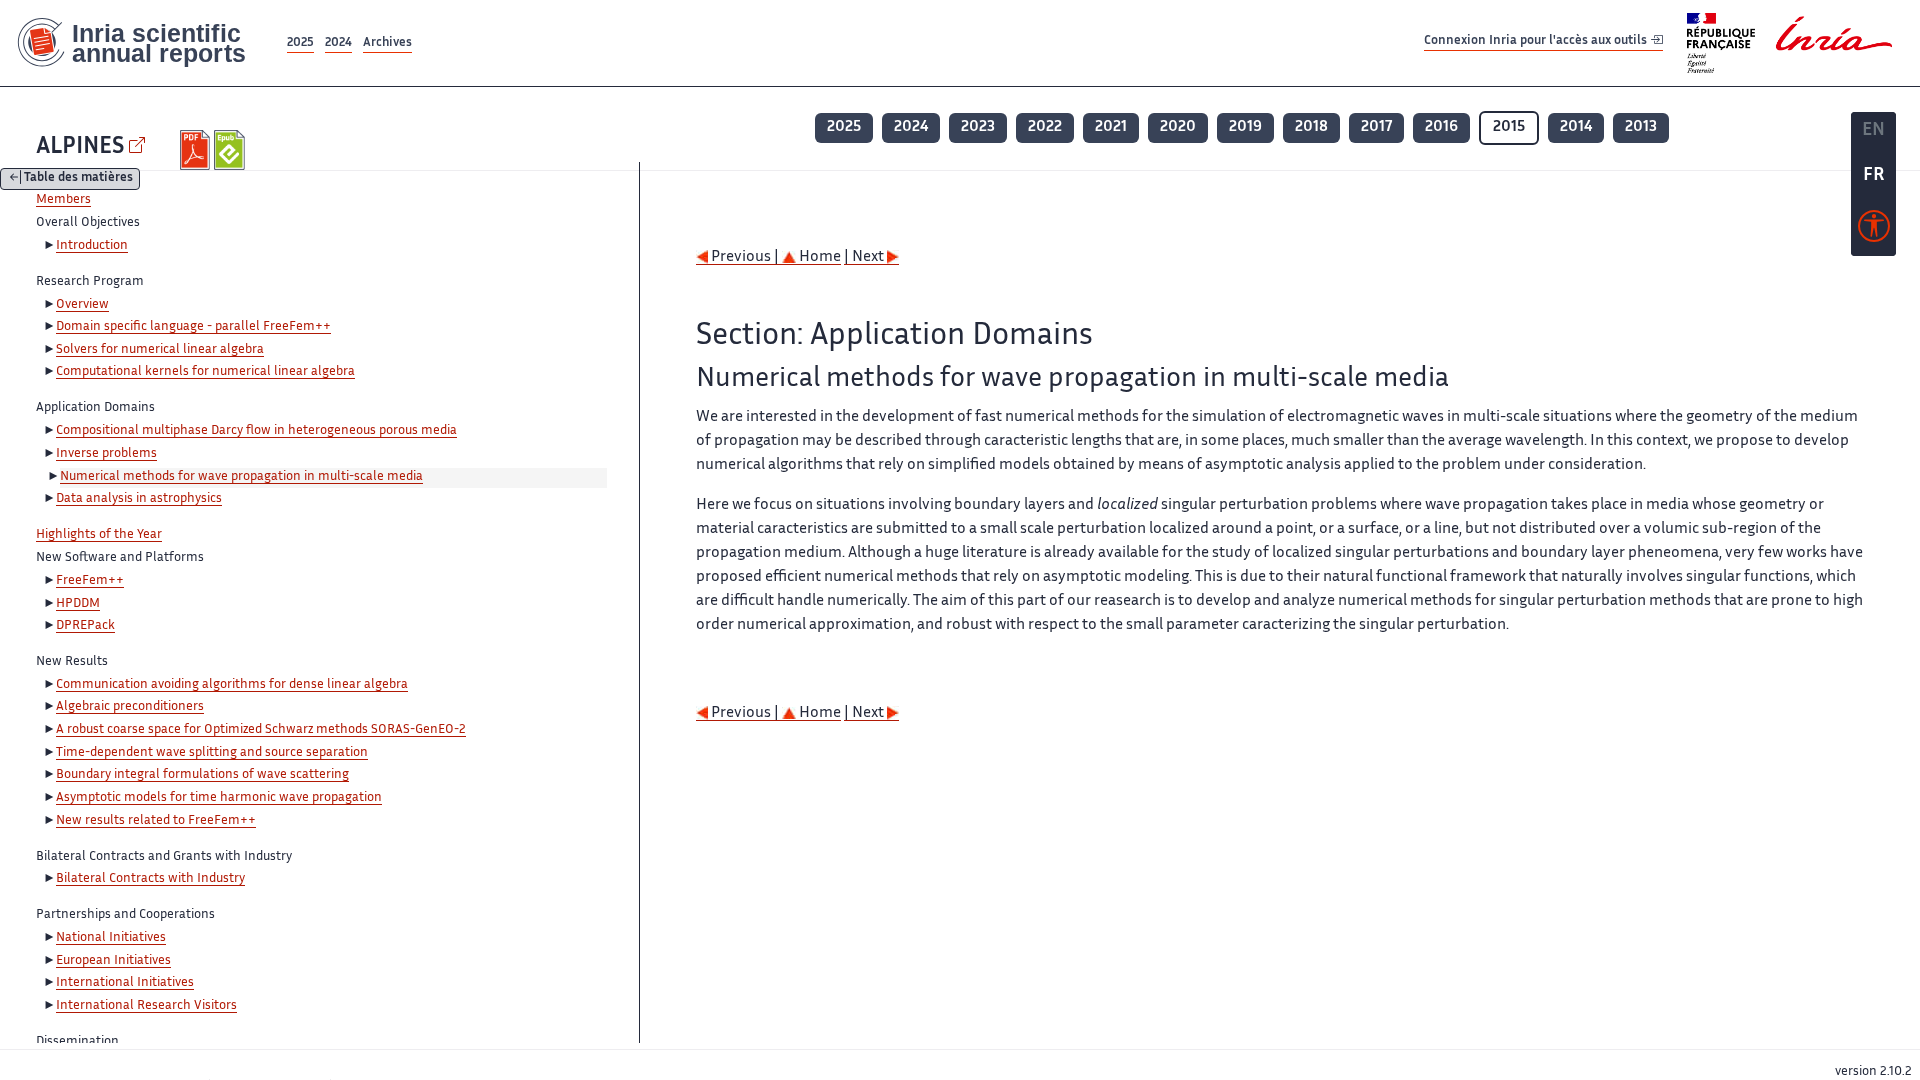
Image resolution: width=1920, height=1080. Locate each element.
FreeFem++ (90, 581)
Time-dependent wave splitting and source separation (212, 753)
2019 (1245, 127)
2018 (1311, 127)
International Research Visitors (146, 1006)
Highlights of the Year (99, 535)
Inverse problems (106, 454)
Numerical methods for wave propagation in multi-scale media (241, 477)
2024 (338, 43)
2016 (1441, 127)
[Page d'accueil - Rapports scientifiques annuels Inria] (141, 43)
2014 (1576, 127)
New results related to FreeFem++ (156, 821)
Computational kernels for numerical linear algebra (205, 372)
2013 (1641, 127)
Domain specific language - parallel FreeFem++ (193, 327)
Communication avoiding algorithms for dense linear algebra (232, 685)
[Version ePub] (231, 150)
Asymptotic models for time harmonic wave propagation (219, 798)
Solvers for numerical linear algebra (160, 350)
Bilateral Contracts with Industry (150, 879)
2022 (1045, 127)
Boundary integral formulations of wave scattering (202, 775)
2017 (1376, 127)
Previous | (745, 257)
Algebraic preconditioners (130, 707)
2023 (978, 127)
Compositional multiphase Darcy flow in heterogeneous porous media (256, 431)
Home (818, 257)
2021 (1111, 127)
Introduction (92, 246)
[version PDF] (197, 150)
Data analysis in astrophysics (139, 499)
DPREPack (85, 626)
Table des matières (78, 179)
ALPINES (80, 147)
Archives (387, 43)
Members (63, 200)
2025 (300, 43)
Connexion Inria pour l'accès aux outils (1537, 42)
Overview (82, 305)
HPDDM (78, 604)
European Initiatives (113, 961)
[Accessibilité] (1874, 231)
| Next (865, 257)
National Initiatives (111, 938)
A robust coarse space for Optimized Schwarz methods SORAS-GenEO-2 (261, 730)
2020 (1178, 127)
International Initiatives (125, 983)
